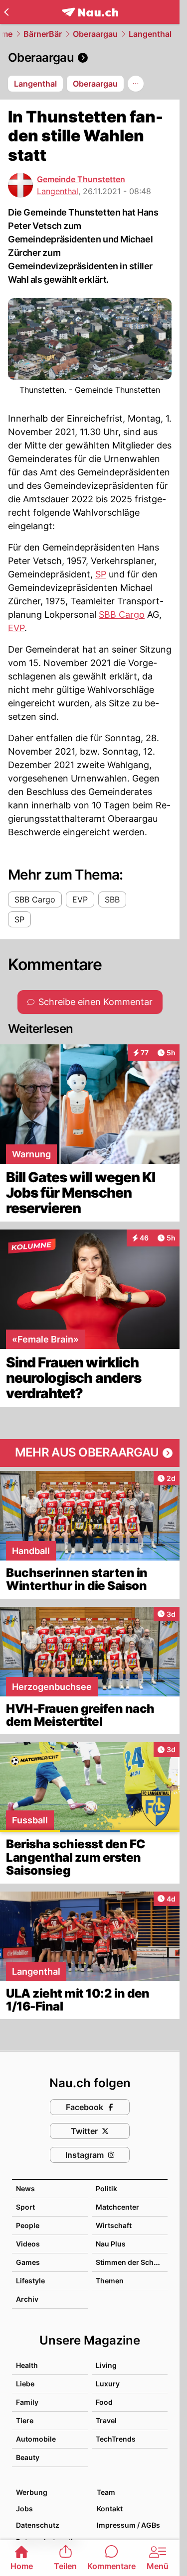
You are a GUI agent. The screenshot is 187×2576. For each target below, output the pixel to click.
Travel (106, 2420)
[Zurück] (6, 12)
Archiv (27, 2299)
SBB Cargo (122, 615)
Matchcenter (117, 2207)
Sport (25, 2207)
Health (27, 2365)
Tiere (25, 2420)
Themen (110, 2281)
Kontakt (110, 2509)
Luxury (108, 2384)
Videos (28, 2244)
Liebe (25, 2384)
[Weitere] (136, 84)
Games (28, 2262)
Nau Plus (111, 2244)
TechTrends (116, 2439)
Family (27, 2402)
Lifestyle (30, 2281)
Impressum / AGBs (128, 2525)
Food (104, 2402)
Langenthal (150, 34)
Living (106, 2365)
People (28, 2225)
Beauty (28, 2457)
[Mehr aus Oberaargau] (90, 1453)
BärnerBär (43, 34)
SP (101, 574)
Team (106, 2492)
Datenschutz (38, 2525)
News (25, 2188)
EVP (16, 628)
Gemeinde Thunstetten (81, 179)
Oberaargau (95, 34)
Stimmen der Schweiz (133, 2262)
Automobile (36, 2439)
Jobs (24, 2509)
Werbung (32, 2492)
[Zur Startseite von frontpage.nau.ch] (90, 12)
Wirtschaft (114, 2225)
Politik (106, 2188)
